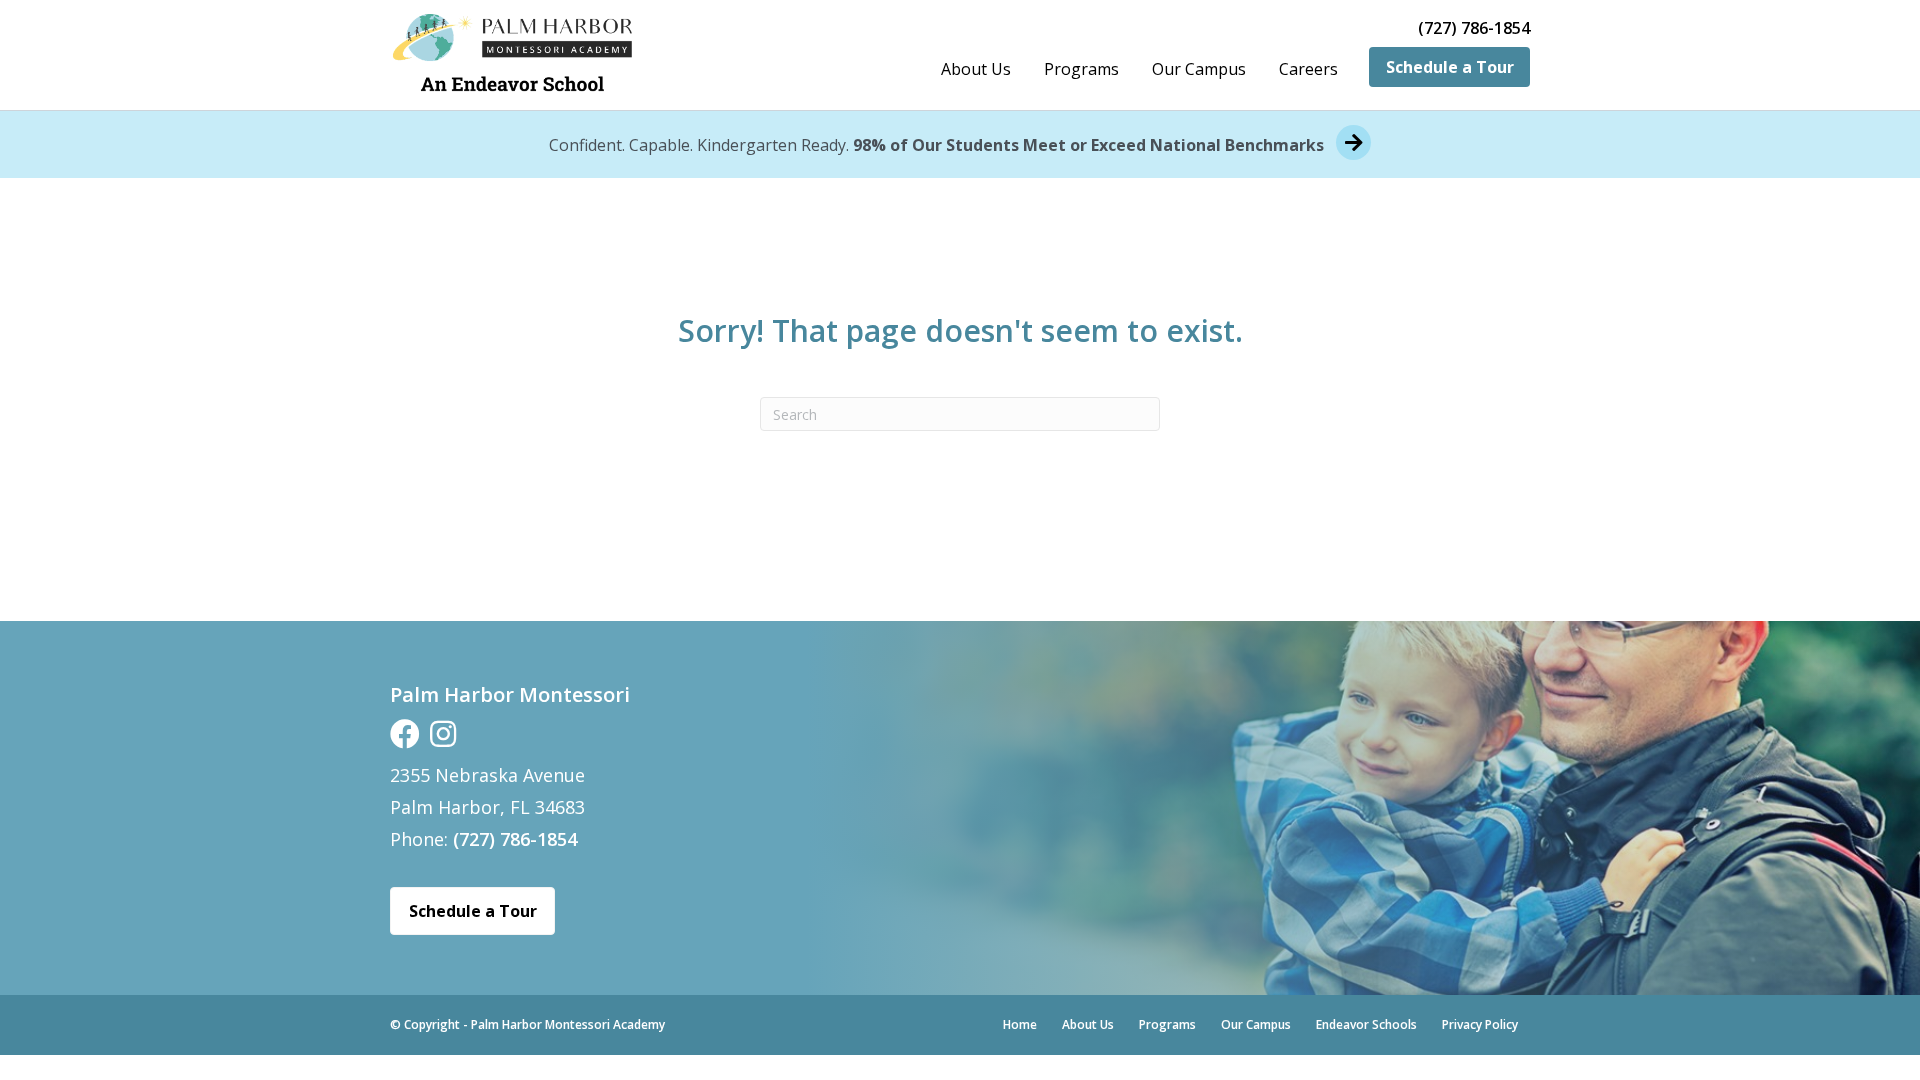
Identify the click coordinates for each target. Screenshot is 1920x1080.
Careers (1308, 69)
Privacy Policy (1480, 1024)
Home (1020, 1024)
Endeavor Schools (1366, 1024)
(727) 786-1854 (1474, 28)
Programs (1081, 69)
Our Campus (1199, 69)
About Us (976, 69)
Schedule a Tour (1450, 67)
